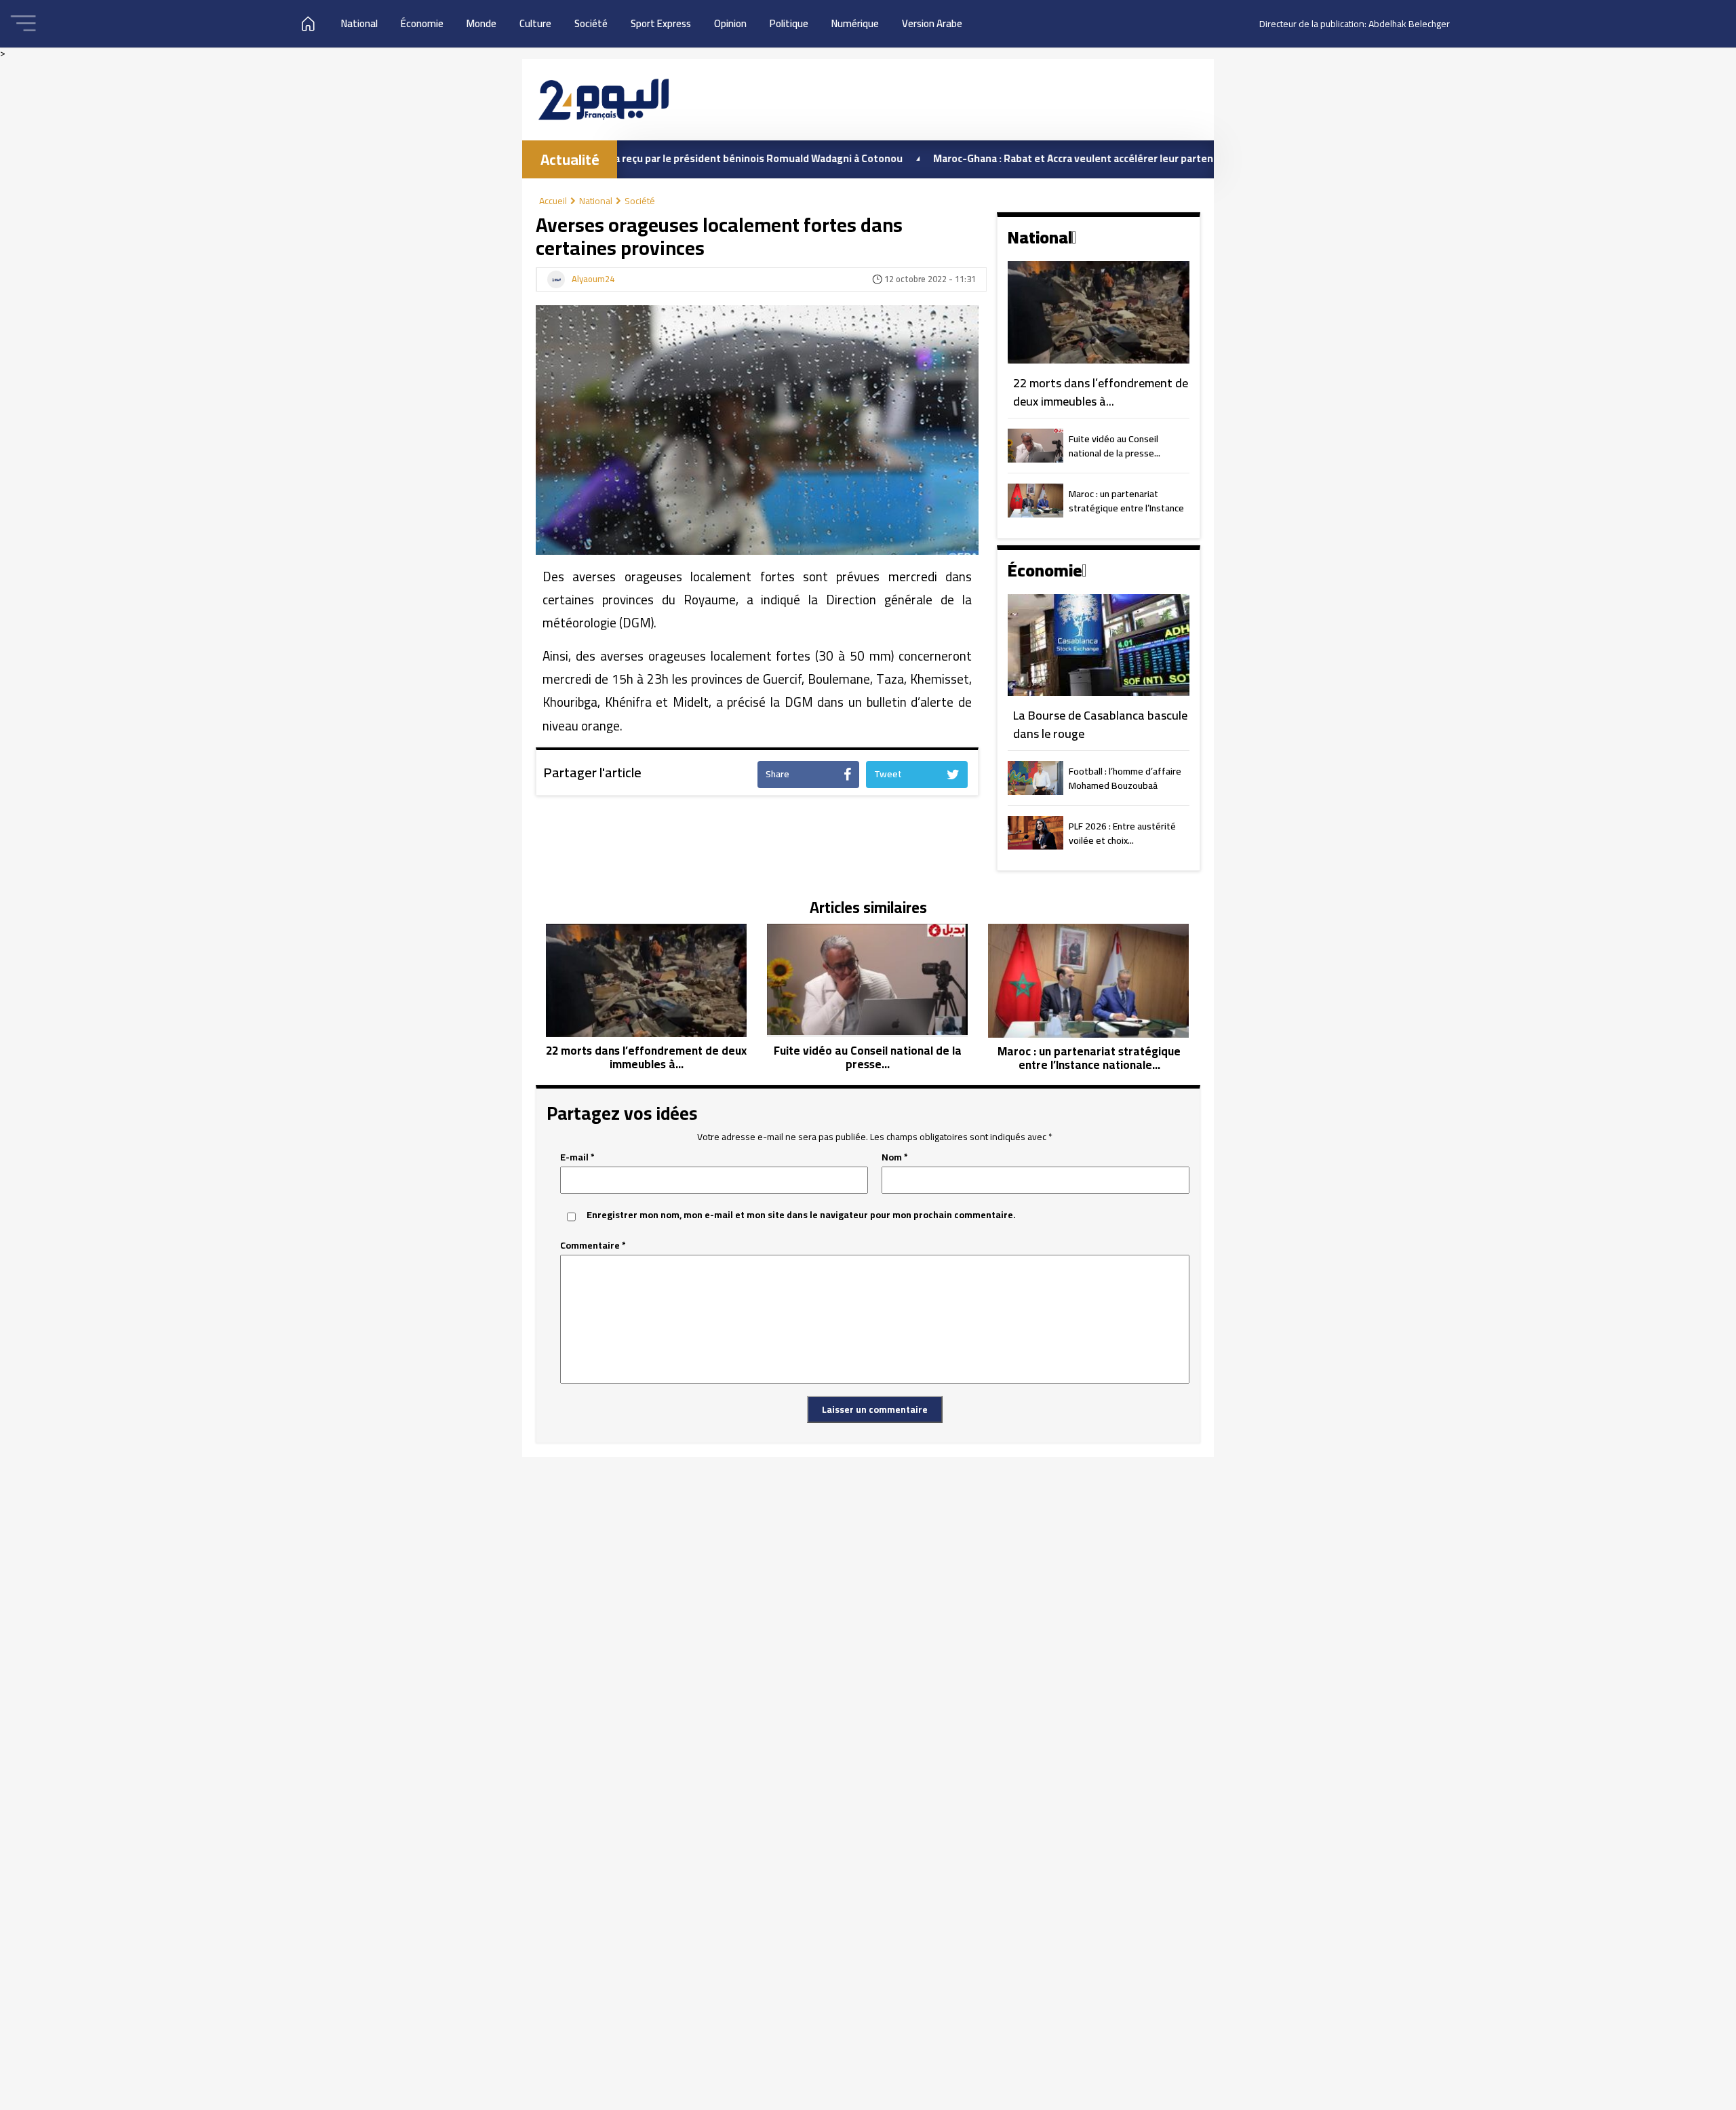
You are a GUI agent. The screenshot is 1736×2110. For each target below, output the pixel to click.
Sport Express (661, 23)
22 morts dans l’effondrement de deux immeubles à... (1101, 392)
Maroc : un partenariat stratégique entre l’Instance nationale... (1126, 502)
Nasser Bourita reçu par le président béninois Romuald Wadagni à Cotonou (644, 158)
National (359, 23)
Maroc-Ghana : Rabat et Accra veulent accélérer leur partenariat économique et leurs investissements (1096, 158)
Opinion (730, 23)
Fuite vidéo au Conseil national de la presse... (1114, 447)
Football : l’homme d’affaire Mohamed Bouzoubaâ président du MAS (1125, 779)
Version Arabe (932, 23)
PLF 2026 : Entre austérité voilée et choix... (1122, 834)
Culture (535, 23)
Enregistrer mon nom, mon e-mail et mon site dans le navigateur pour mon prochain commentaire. (801, 1215)
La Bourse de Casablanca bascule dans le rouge (1100, 725)
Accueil (553, 201)
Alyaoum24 (593, 279)
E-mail (577, 1157)
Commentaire (593, 1246)
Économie (422, 23)
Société (591, 23)
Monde (481, 23)
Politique (789, 23)
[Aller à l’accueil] (604, 99)
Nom (895, 1157)
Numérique (855, 23)
